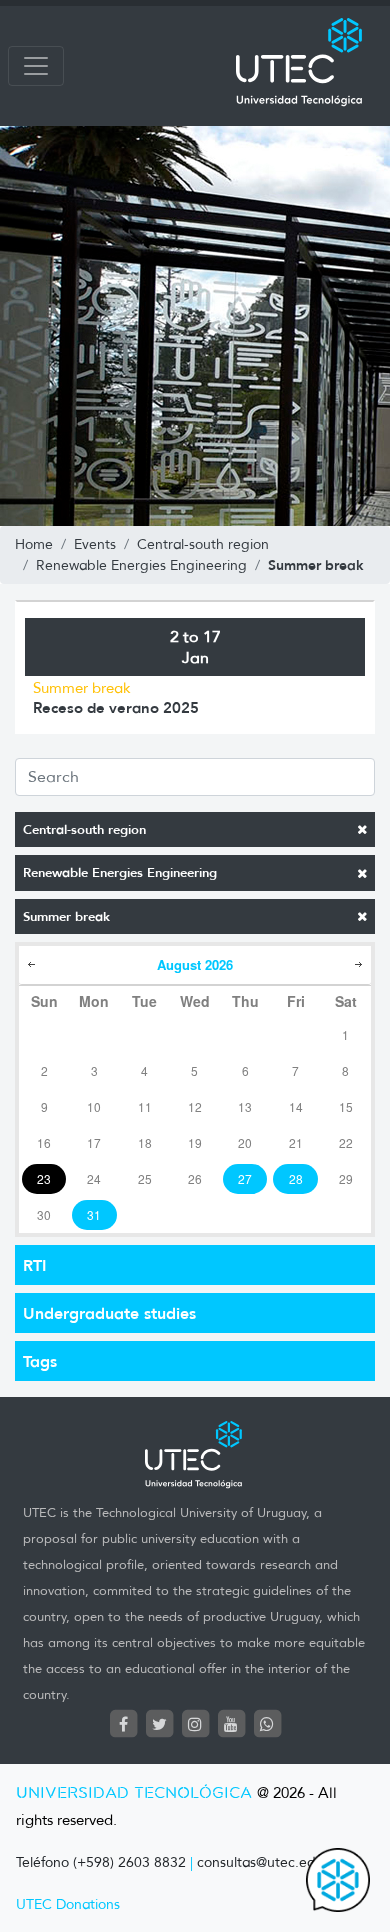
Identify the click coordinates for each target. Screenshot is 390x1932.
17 (94, 1142)
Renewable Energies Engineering (120, 872)
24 (94, 1178)
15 (346, 1106)
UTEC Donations (68, 1904)
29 (346, 1178)
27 (245, 1178)
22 (346, 1142)
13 (245, 1106)
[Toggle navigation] (36, 66)
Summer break (66, 916)
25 (145, 1178)
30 (44, 1214)
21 (296, 1142)
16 (44, 1142)
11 (145, 1106)
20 (245, 1142)
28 (296, 1178)
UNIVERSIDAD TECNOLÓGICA (134, 1793)
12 (195, 1106)
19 (195, 1142)
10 (94, 1106)
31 (94, 1214)
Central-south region (84, 829)
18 (145, 1142)
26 (195, 1178)
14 (296, 1106)
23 (44, 1178)
